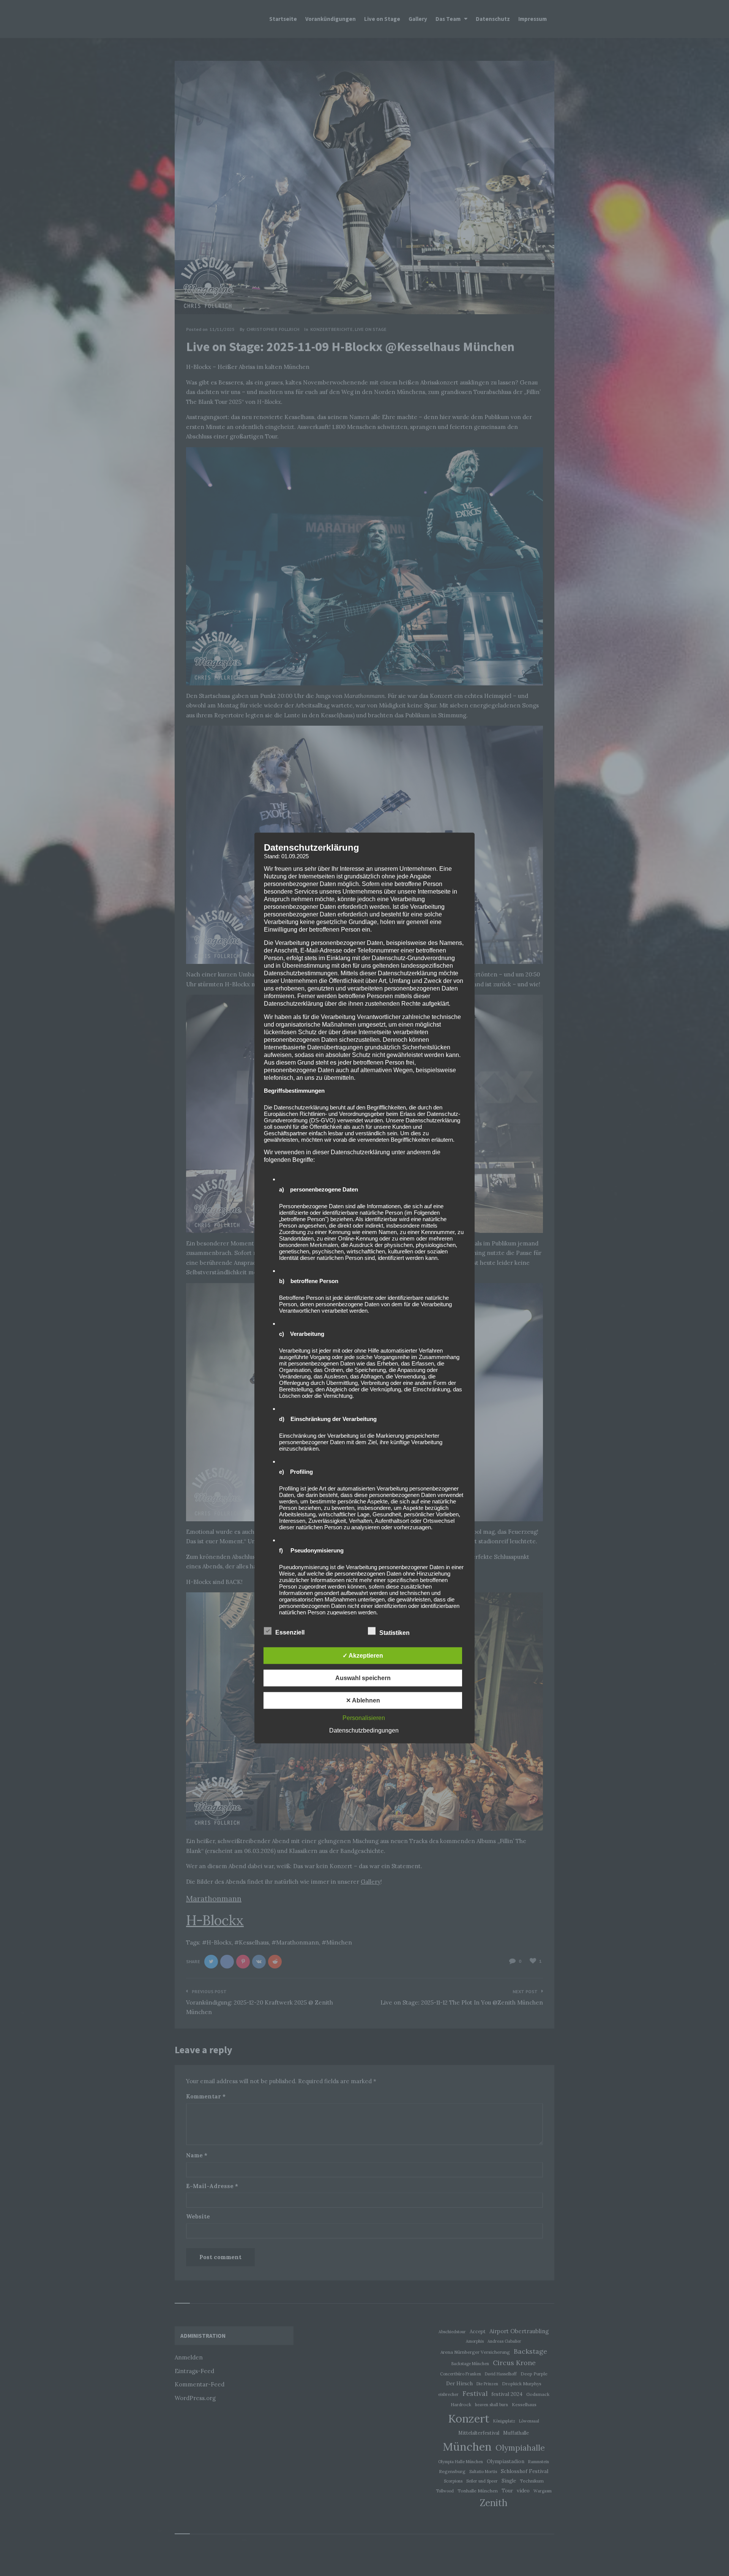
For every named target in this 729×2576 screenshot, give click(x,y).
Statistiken (395, 1633)
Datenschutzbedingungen (364, 1730)
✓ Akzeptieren (363, 1656)
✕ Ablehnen (363, 1700)
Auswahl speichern (363, 1678)
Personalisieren (364, 1718)
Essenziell (291, 1632)
